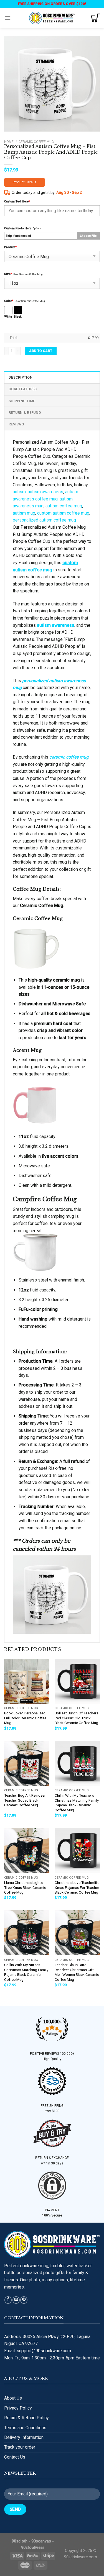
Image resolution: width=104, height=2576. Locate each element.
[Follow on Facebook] (8, 2300)
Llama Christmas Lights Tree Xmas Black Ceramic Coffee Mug (25, 1887)
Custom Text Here (17, 201)
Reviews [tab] (16, 424)
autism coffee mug (64, 506)
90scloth (20, 2541)
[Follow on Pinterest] (24, 2300)
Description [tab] (21, 377)
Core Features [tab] (23, 389)
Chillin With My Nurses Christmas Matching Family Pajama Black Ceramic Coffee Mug (26, 1972)
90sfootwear (33, 2548)
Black (18, 317)
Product (10, 247)
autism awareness (45, 492)
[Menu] (7, 18)
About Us (13, 2398)
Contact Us (15, 2457)
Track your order (20, 2447)
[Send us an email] (16, 2300)
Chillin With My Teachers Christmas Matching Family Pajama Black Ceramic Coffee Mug (77, 1803)
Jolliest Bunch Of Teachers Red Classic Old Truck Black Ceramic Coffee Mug (77, 1718)
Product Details (25, 182)
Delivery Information (24, 2437)
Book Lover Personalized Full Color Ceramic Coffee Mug (25, 1718)
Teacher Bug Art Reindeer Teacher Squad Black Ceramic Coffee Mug (25, 1800)
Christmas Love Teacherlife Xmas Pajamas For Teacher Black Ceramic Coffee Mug (77, 1887)
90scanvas (41, 2541)
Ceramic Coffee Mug (36, 142)
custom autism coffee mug (63, 513)
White (8, 317)
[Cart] (95, 18)
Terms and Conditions (25, 2428)
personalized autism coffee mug (44, 520)
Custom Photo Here (18, 228)
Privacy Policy (18, 2408)
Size (8, 274)
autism (19, 492)
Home (9, 142)
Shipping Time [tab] (22, 401)
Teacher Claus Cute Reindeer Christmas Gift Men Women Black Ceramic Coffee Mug (77, 1972)
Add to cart (41, 351)
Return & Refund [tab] (25, 413)
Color (9, 301)
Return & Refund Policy (26, 2418)
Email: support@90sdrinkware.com (38, 2351)
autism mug (24, 513)
